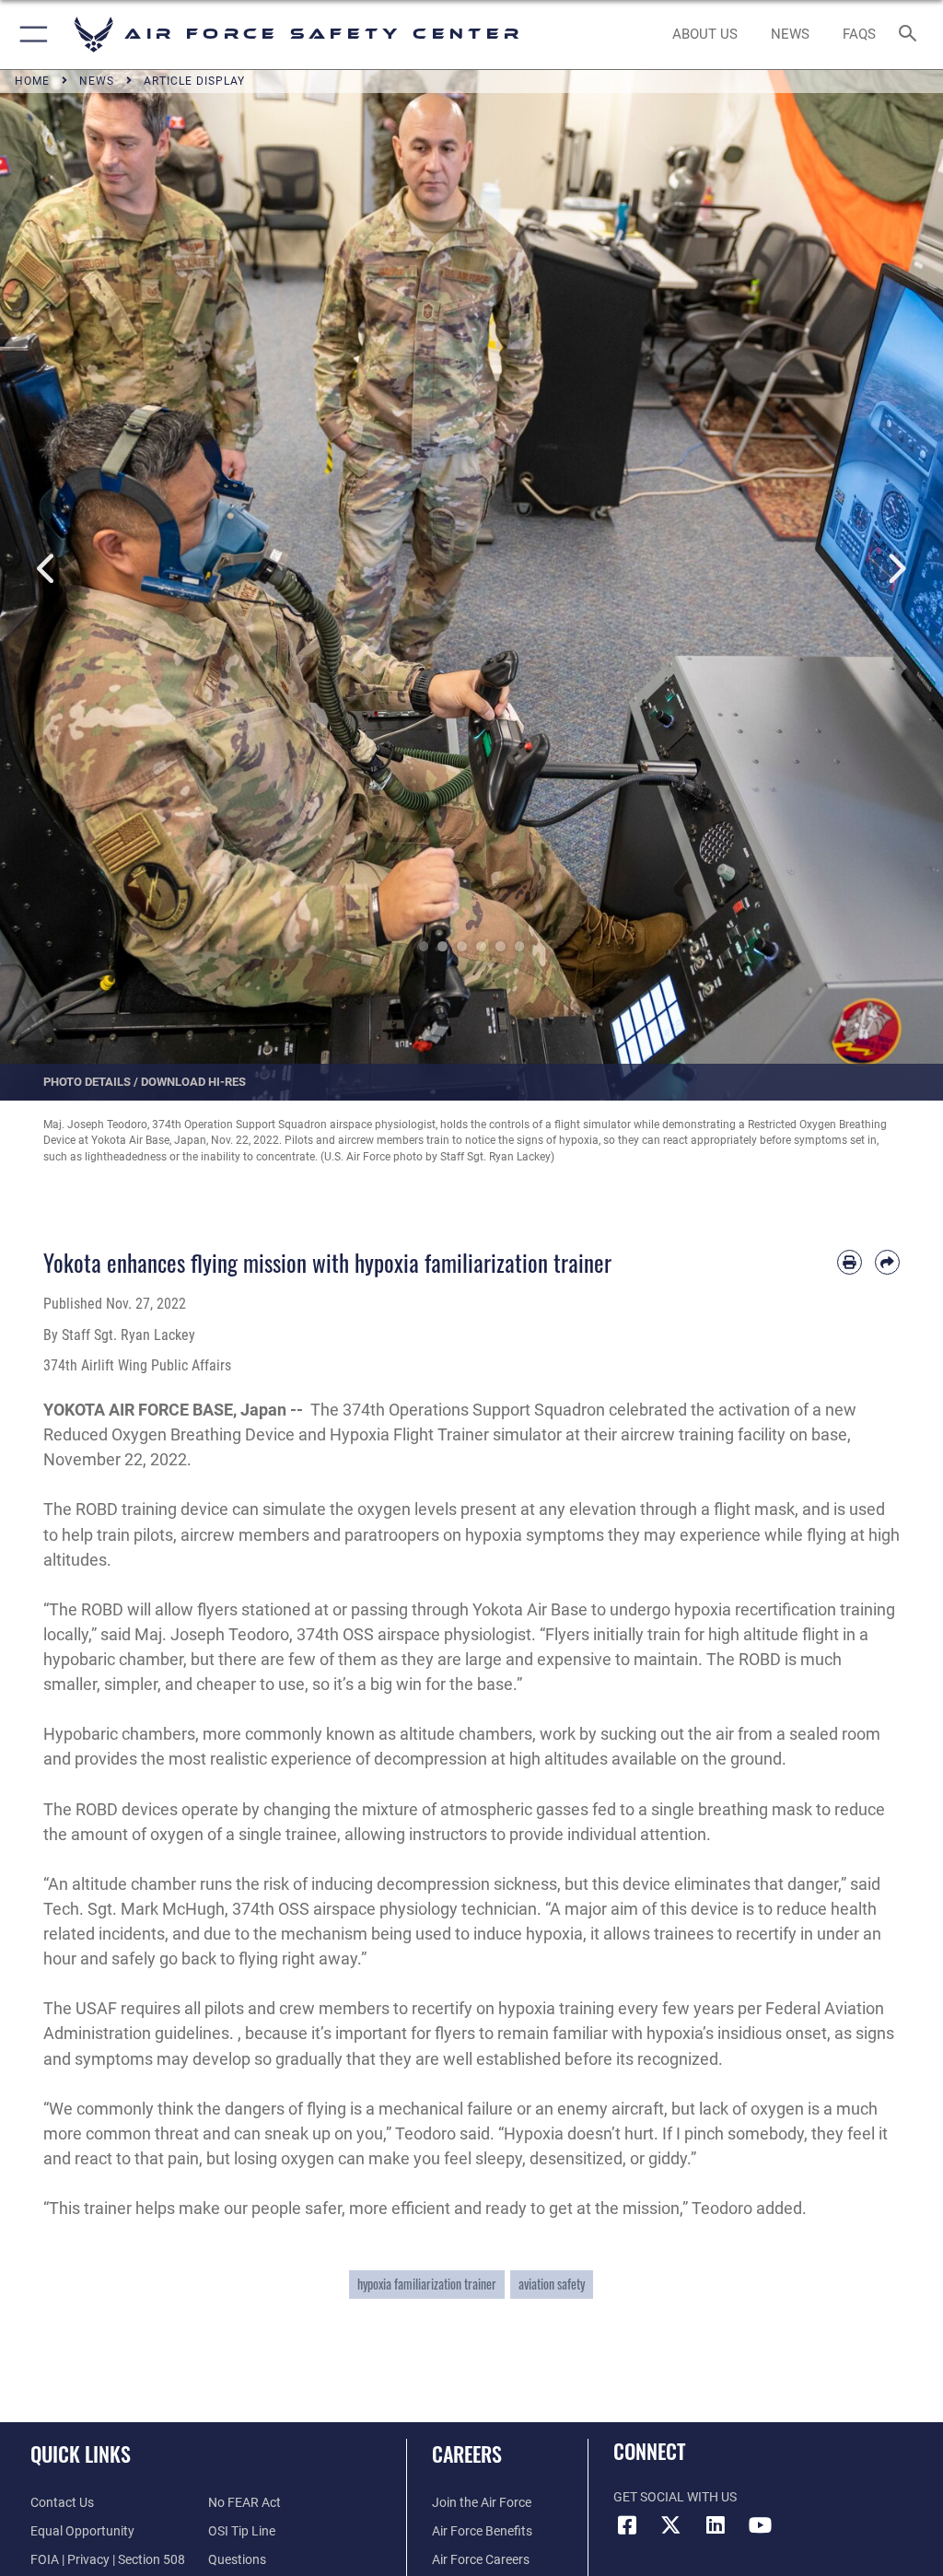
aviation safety (552, 2284)
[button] (30, 35)
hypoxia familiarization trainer (427, 2284)
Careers (467, 2454)
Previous (47, 569)
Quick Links (81, 2454)
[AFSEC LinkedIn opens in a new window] (716, 2525)
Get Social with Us (675, 2497)
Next (896, 569)
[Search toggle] (911, 35)
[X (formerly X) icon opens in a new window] (671, 2525)
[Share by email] (887, 1262)
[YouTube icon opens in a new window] (760, 2525)
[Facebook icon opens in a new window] (627, 2525)
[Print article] (850, 1262)
